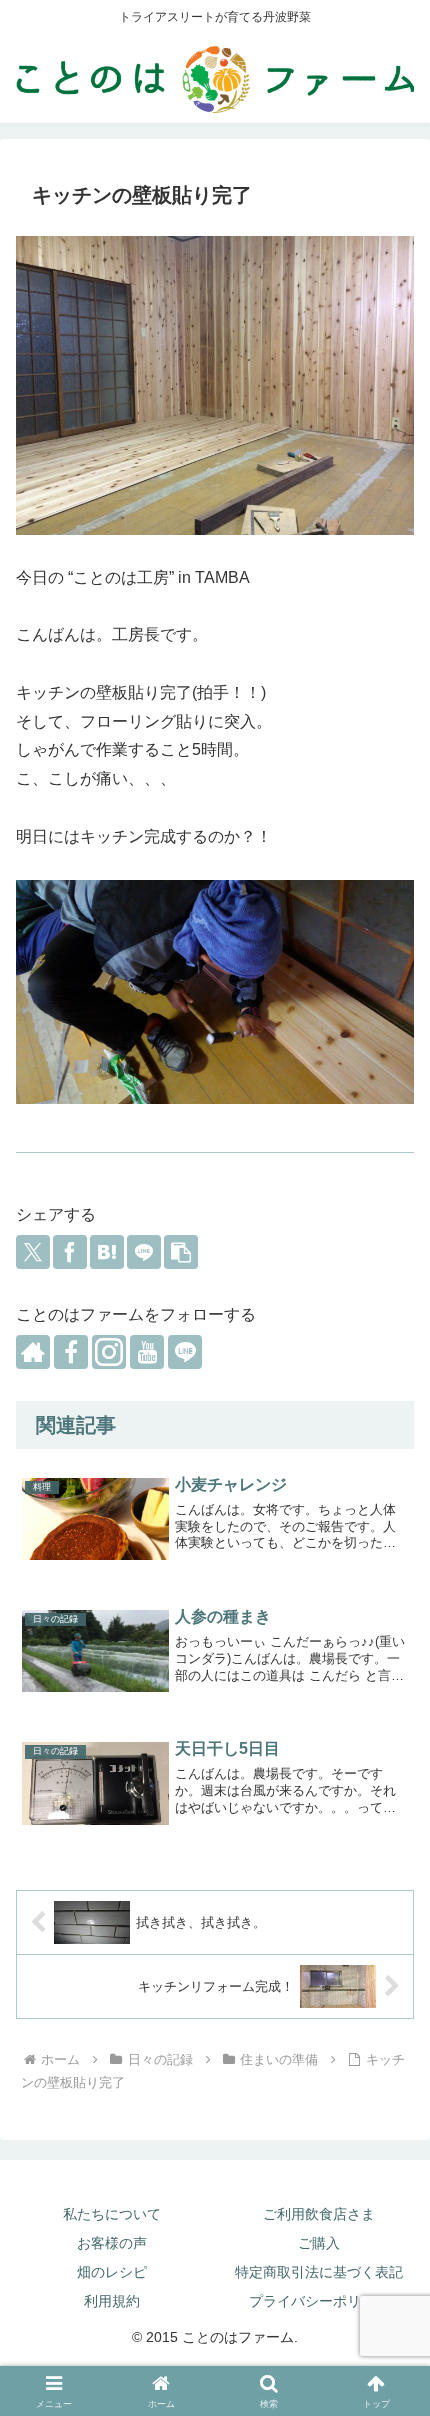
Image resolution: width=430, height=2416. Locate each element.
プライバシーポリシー (319, 2301)
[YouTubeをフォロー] (147, 1352)
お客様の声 (112, 2243)
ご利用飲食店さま (319, 2214)
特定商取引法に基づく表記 (319, 2272)
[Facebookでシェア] (70, 1252)
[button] (181, 1252)
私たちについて (112, 2214)
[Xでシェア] (33, 1252)
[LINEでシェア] (144, 1252)
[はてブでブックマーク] (107, 1252)
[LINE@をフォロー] (185, 1352)
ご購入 (319, 2243)
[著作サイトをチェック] (33, 1352)
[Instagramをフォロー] (109, 1352)
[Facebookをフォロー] (71, 1352)
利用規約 (112, 2301)
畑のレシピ (112, 2272)
